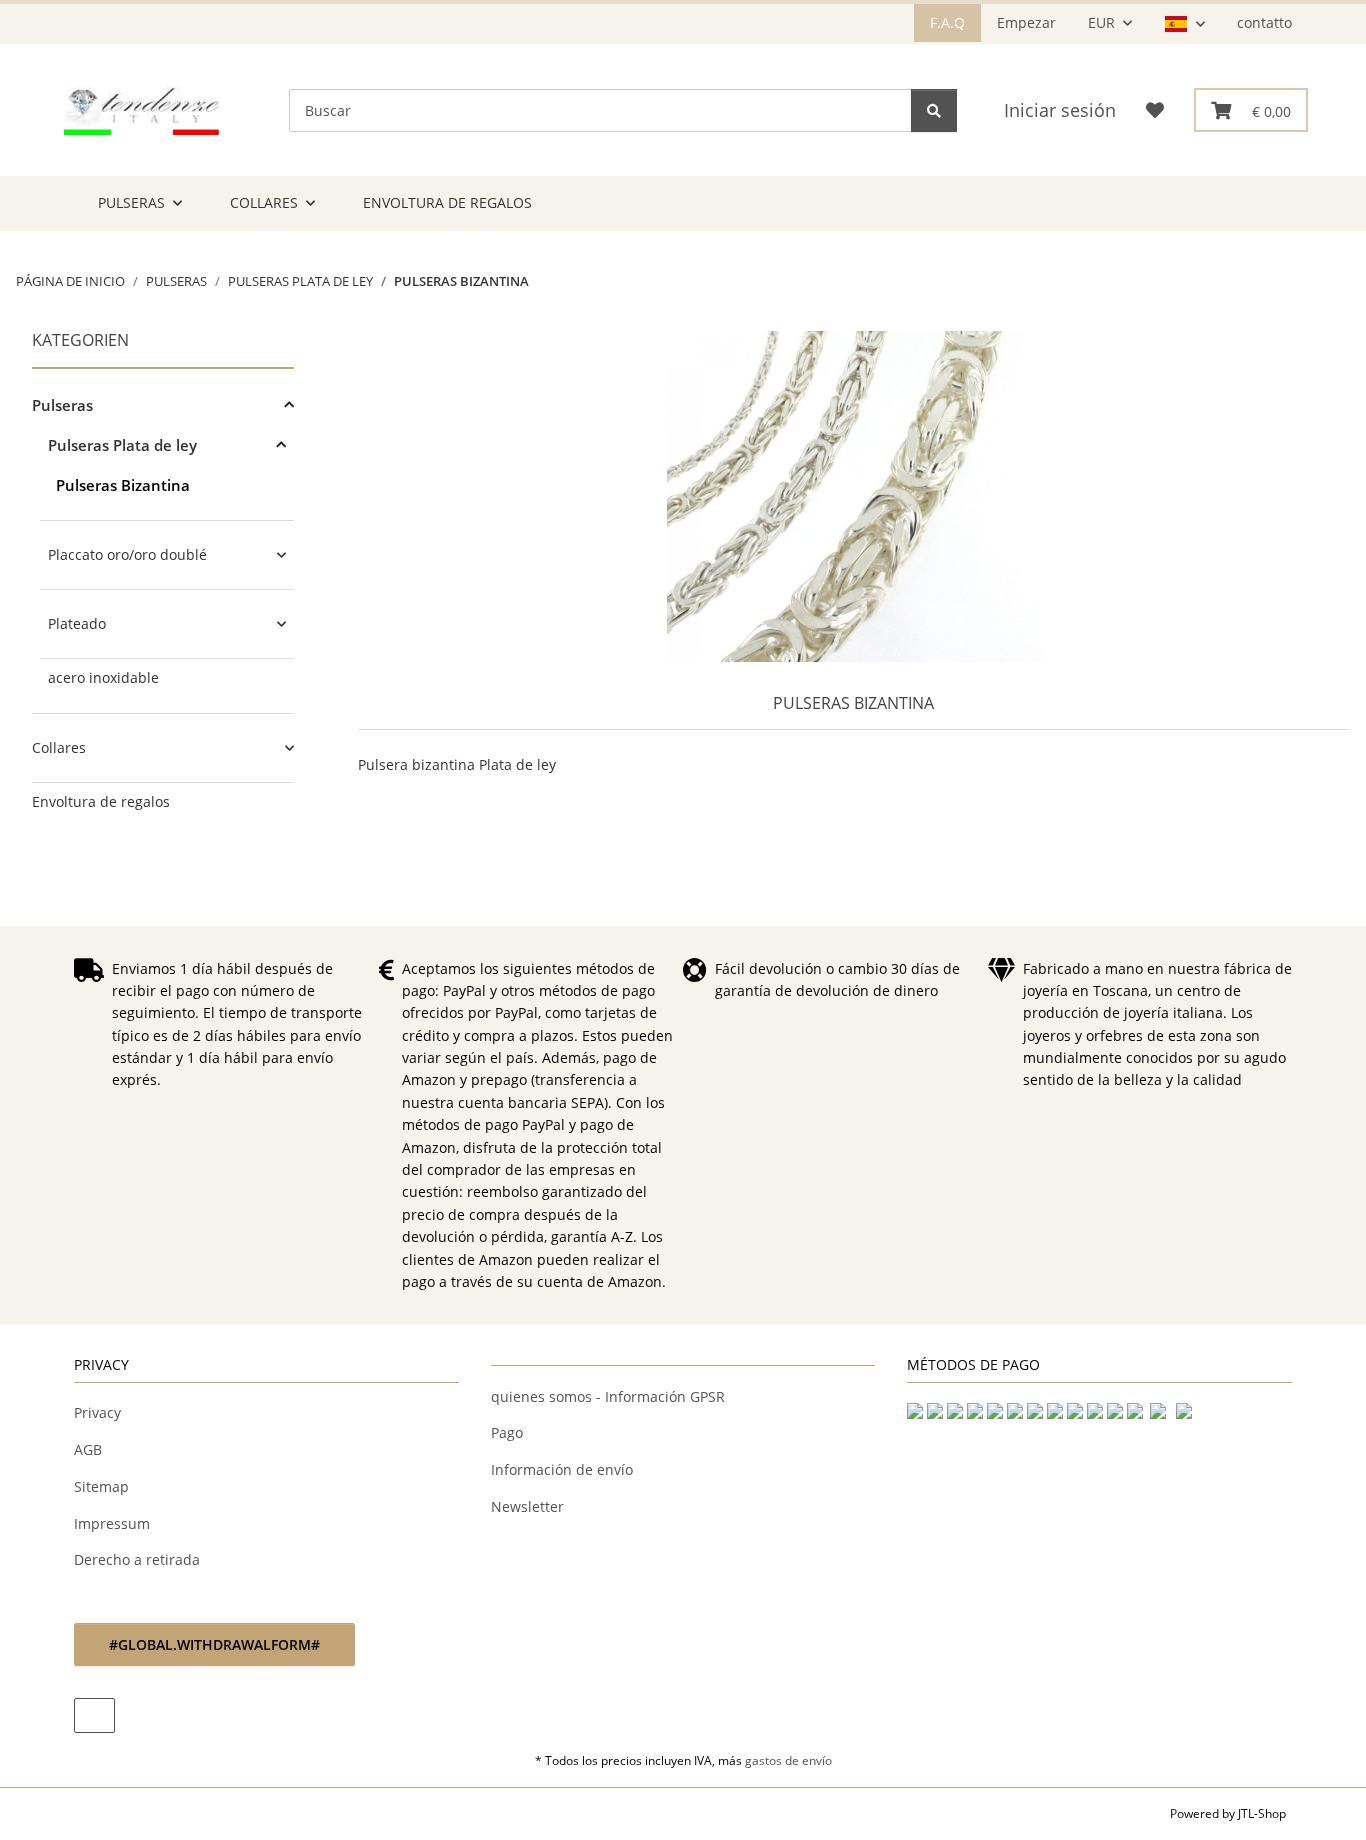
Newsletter (527, 1506)
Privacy (97, 1412)
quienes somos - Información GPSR (608, 1396)
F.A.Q (947, 22)
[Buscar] (934, 110)
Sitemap (101, 1486)
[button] (1184, 24)
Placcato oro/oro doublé (127, 554)
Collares (59, 747)
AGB (88, 1449)
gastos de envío (788, 1760)
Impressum (112, 1523)
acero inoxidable (103, 677)
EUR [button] (1101, 22)
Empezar (1026, 22)
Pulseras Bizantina (123, 485)
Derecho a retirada (137, 1559)
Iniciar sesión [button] (1060, 110)
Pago (507, 1432)
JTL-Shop (1262, 1813)
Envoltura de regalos (101, 801)
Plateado (77, 623)
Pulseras (62, 405)
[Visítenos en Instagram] (94, 1715)
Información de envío (562, 1469)
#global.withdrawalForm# (214, 1644)
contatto (1264, 22)
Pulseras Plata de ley (122, 445)
